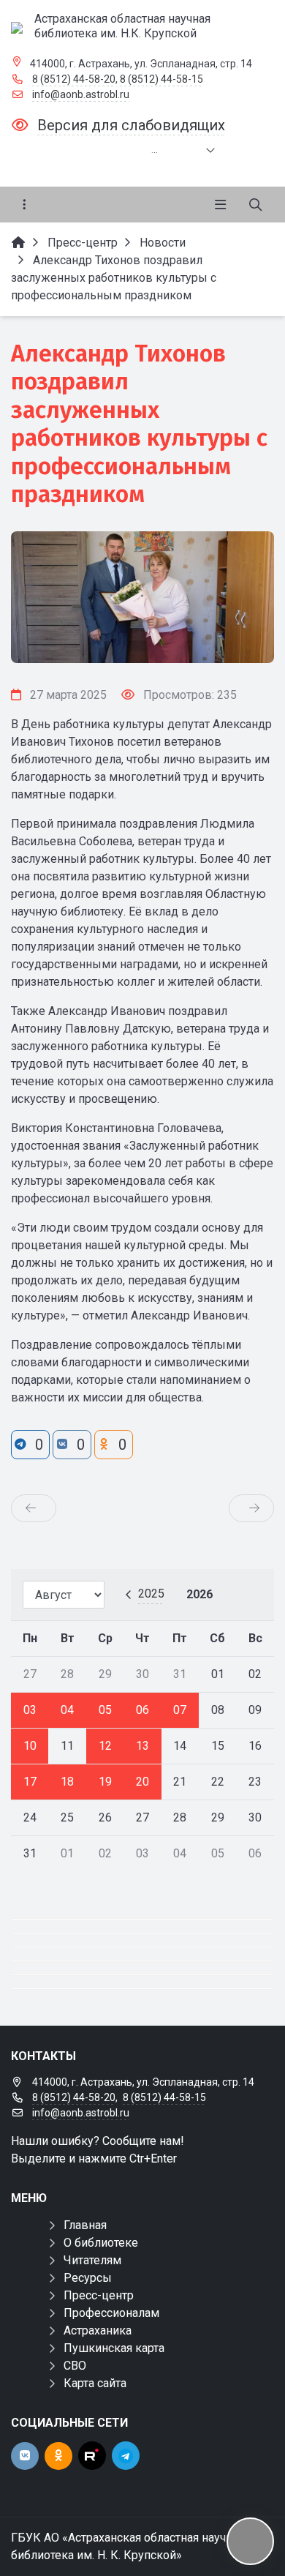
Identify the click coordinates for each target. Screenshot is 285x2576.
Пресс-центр (99, 2295)
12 (105, 1746)
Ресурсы (88, 2278)
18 (67, 1782)
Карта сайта (95, 2383)
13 (142, 1746)
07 (180, 1710)
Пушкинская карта (114, 2348)
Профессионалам (111, 2313)
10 (30, 1746)
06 (142, 1710)
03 (30, 1710)
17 (30, 1782)
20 (142, 1782)
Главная (85, 2225)
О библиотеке (101, 2243)
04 (67, 1710)
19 (105, 1782)
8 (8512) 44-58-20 (74, 79)
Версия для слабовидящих (131, 125)
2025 (151, 1594)
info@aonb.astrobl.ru (81, 94)
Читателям (92, 2260)
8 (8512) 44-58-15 (161, 79)
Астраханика (98, 2330)
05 (105, 1710)
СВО (75, 2366)
